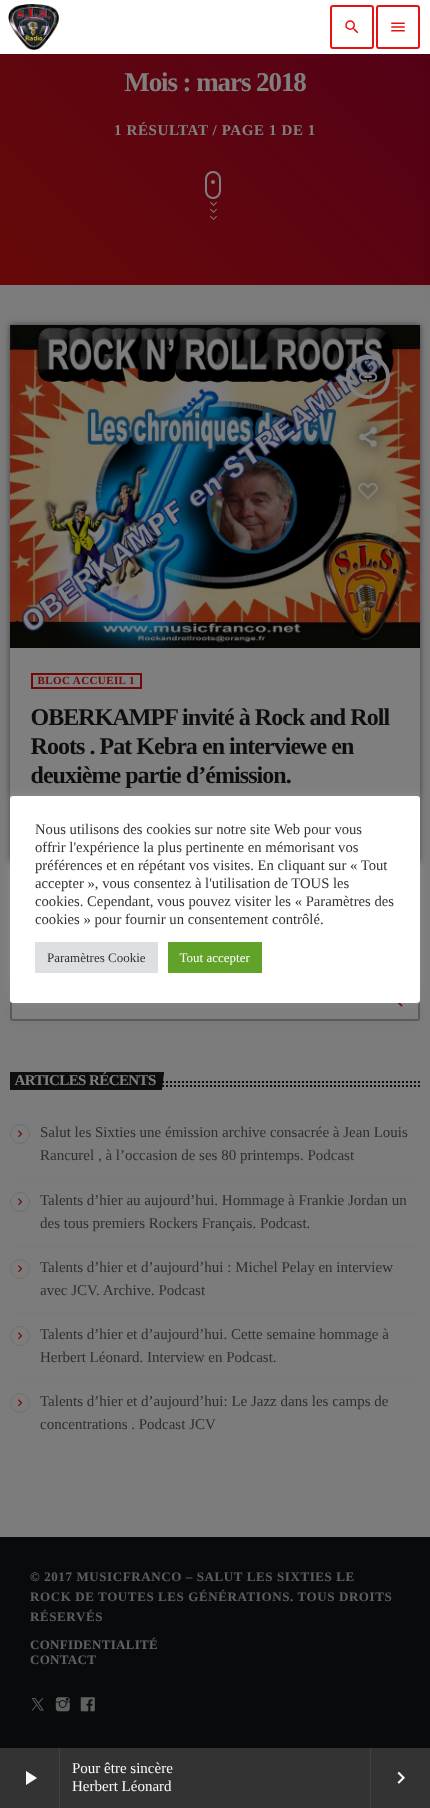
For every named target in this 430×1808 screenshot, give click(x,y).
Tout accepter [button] (215, 957)
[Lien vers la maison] (33, 27)
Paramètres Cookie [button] (96, 957)
